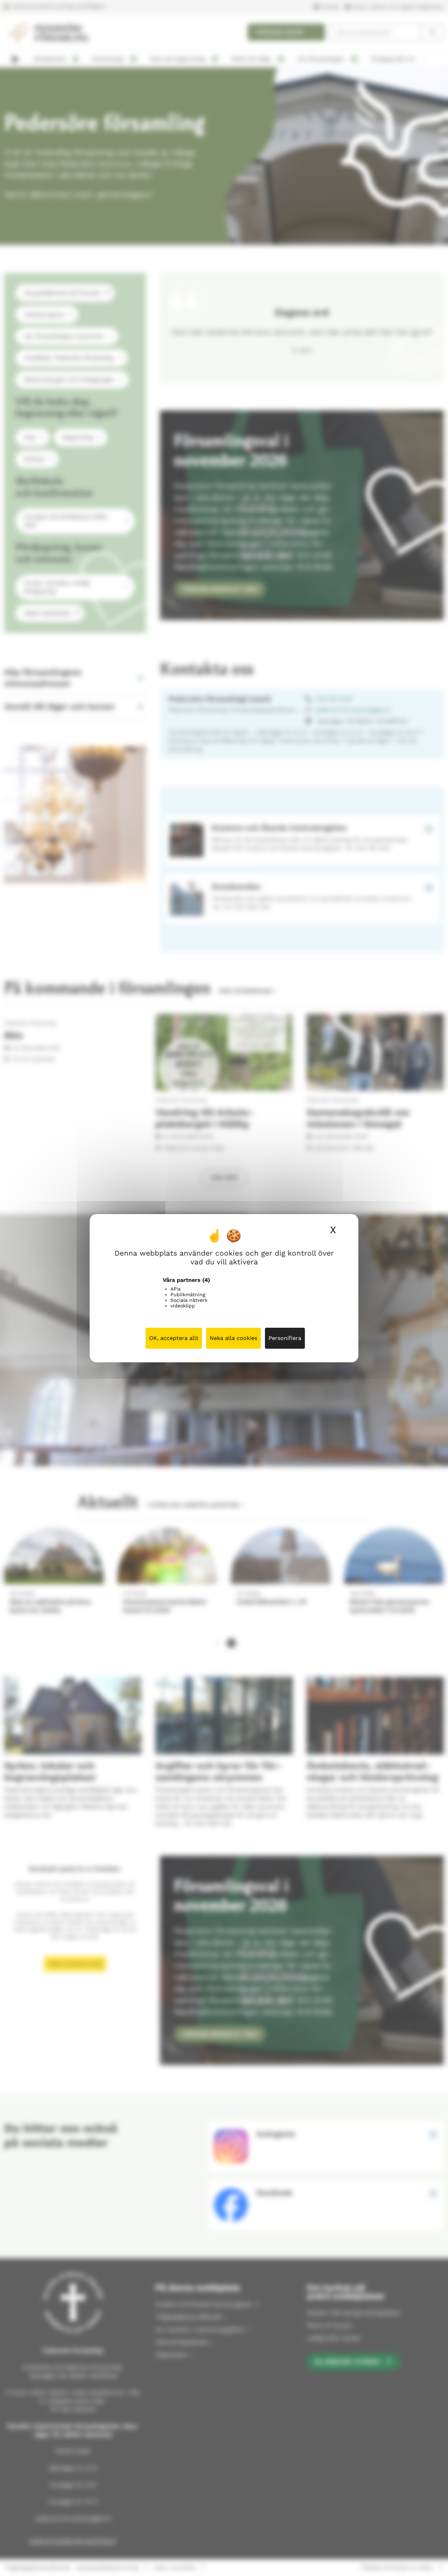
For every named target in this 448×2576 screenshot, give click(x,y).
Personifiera (285, 1338)
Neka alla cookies (233, 1338)
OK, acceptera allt (174, 1338)
